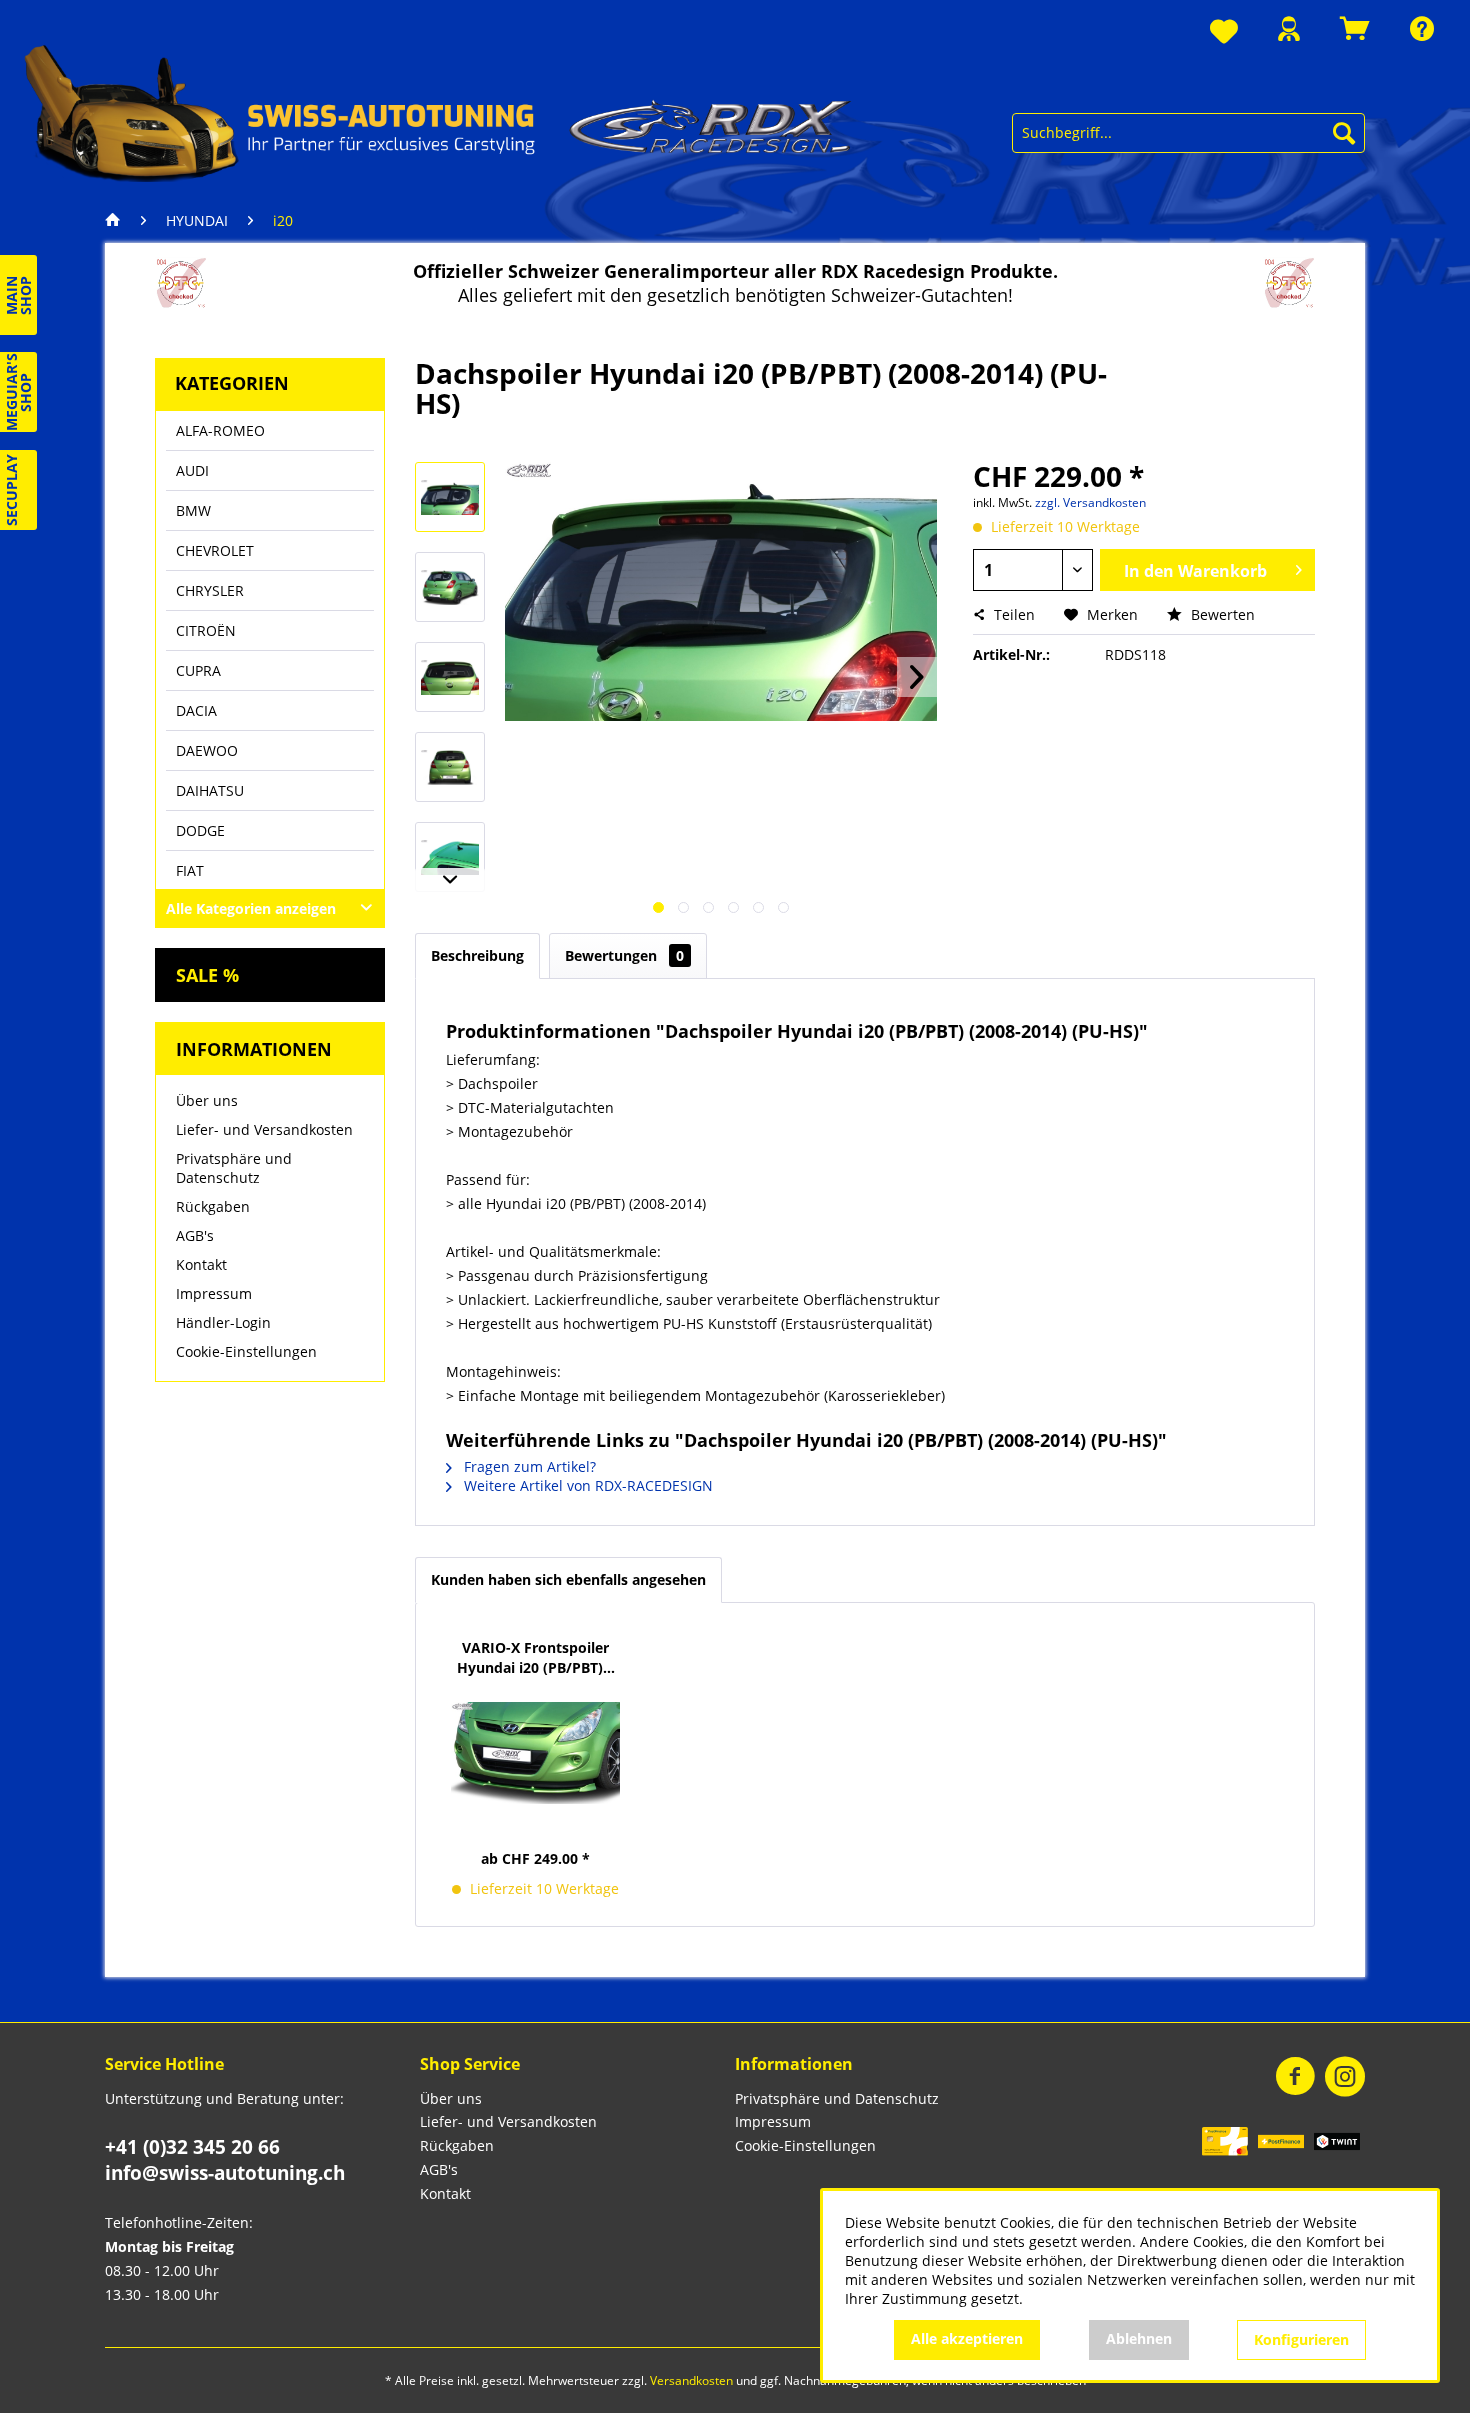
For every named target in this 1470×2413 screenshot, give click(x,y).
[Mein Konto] (1289, 28)
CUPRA (198, 670)
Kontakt (201, 1264)
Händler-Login (223, 1322)
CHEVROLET (215, 550)
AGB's (195, 1235)
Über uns (207, 1100)
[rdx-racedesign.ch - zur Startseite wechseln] (438, 112)
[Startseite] (118, 221)
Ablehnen (1139, 2338)
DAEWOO (207, 750)
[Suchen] (1344, 133)
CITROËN (206, 630)
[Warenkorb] (1355, 28)
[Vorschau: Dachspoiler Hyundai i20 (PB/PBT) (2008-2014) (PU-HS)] (450, 497)
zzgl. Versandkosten (1090, 502)
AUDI (192, 470)
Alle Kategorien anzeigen (251, 908)
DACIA (196, 710)
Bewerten (1221, 614)
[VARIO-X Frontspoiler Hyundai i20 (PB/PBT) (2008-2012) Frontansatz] (536, 1753)
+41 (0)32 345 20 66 (192, 2147)
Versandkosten (691, 2380)
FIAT (190, 870)
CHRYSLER (210, 590)
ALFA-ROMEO (220, 430)
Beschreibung (477, 955)
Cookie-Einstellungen (246, 1351)
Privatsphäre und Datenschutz (234, 1168)
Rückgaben (213, 1206)
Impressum (214, 1293)
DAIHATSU (210, 790)
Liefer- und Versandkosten (264, 1129)
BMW (193, 510)
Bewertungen (624, 955)
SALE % (207, 975)
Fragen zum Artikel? (528, 1466)
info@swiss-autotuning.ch (225, 2173)
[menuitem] (1224, 32)
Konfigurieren (1301, 2339)
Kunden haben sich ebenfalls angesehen (568, 1579)
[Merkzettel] (1224, 32)
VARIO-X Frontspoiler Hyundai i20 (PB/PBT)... (536, 1657)
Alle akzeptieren (967, 2338)
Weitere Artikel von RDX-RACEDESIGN (586, 1485)
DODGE (200, 830)
